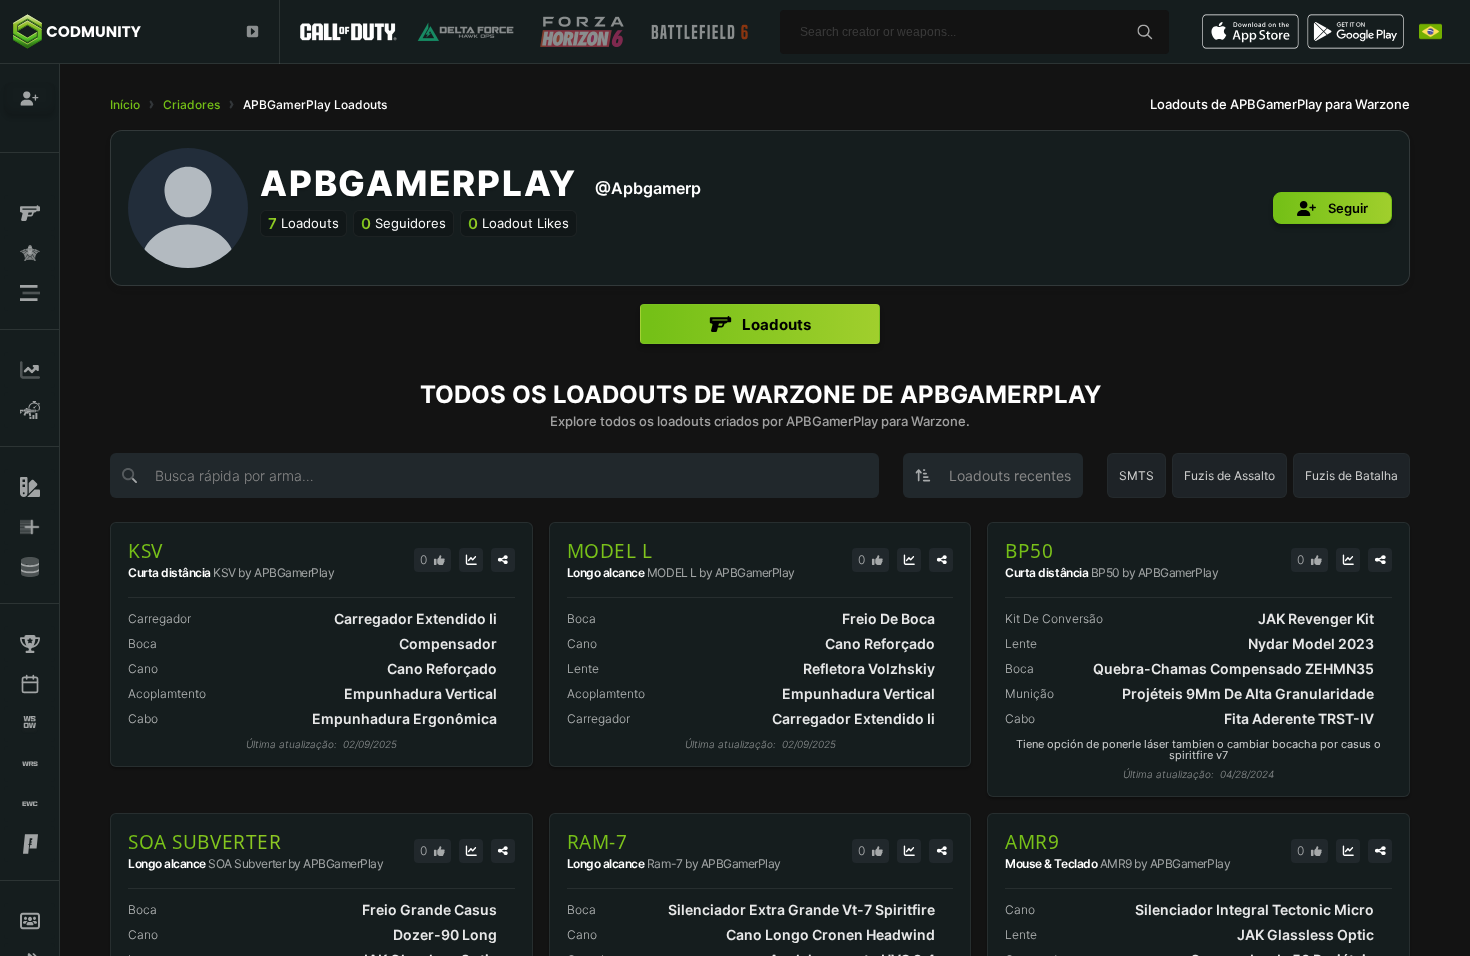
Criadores (191, 104)
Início (125, 104)
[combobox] (993, 475)
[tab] (760, 324)
